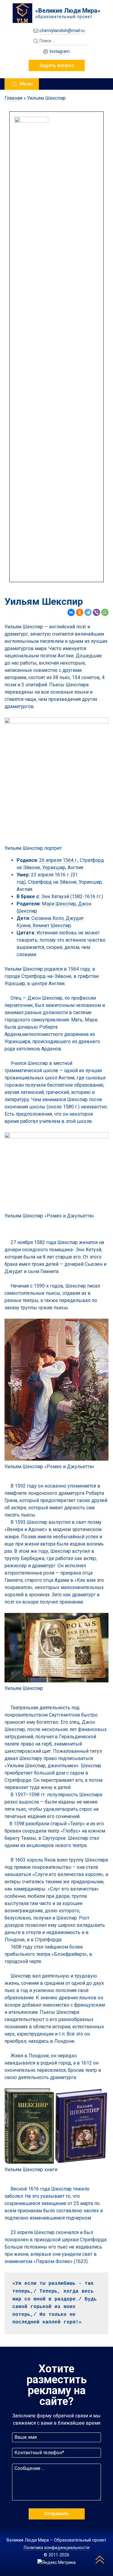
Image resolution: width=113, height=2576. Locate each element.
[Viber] (96, 612)
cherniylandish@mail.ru (62, 31)
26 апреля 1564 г (58, 860)
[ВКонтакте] (71, 612)
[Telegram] (88, 612)
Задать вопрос (57, 65)
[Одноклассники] (80, 612)
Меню (26, 84)
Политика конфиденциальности (57, 2548)
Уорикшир (53, 867)
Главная (13, 98)
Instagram (60, 51)
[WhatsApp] (105, 612)
